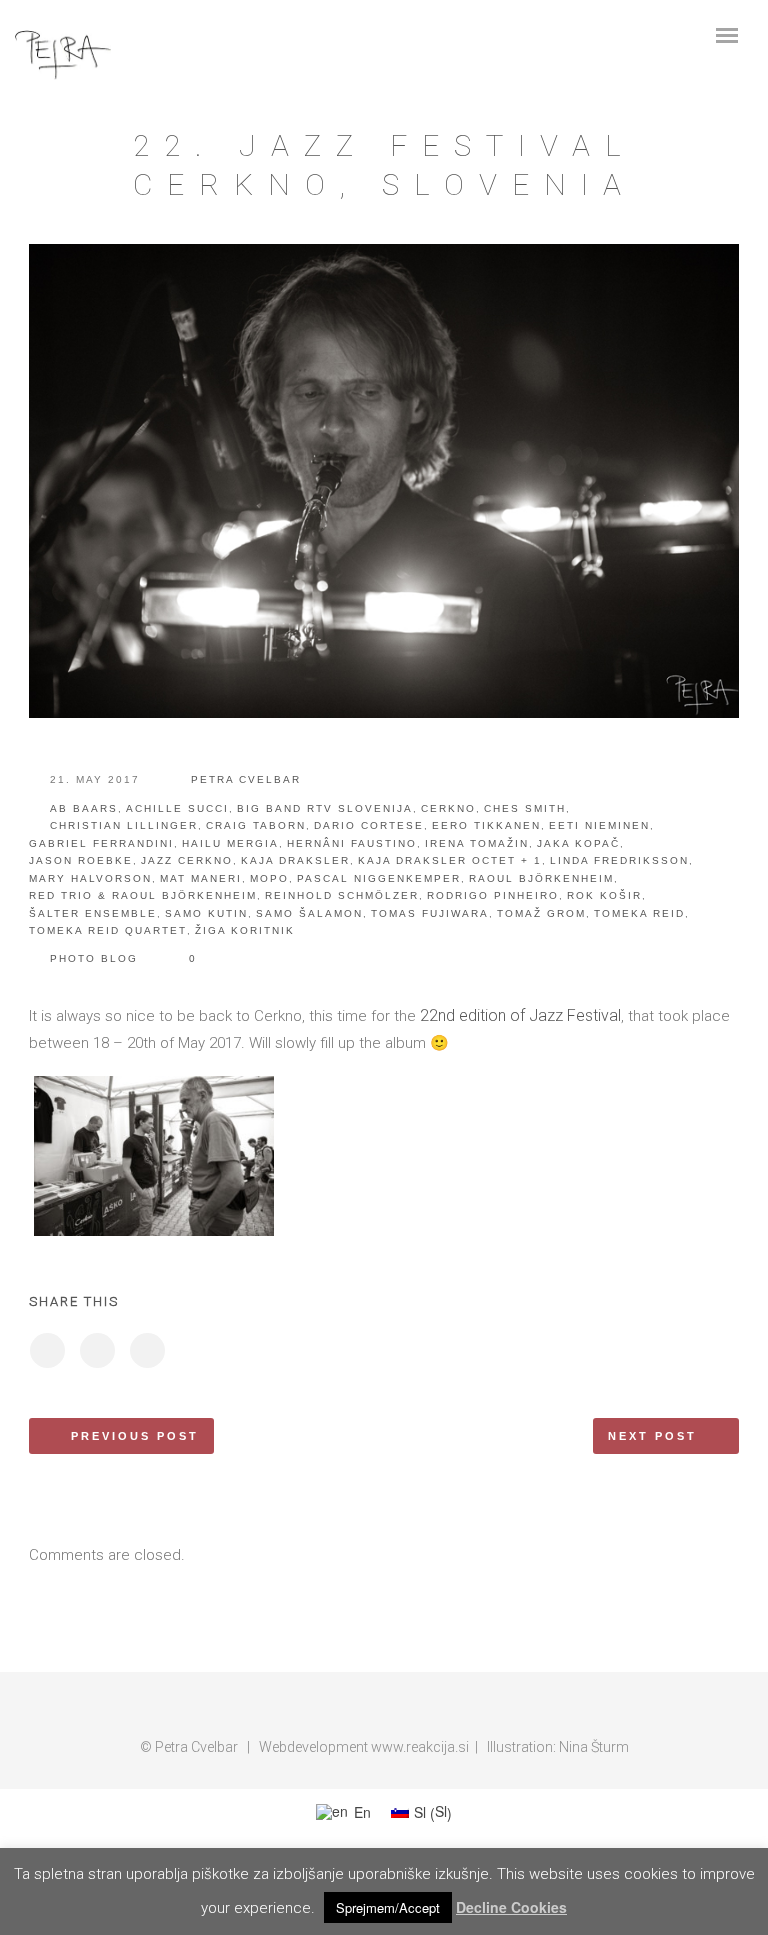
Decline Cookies (511, 1907)
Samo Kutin (206, 913)
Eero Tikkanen (486, 825)
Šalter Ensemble (93, 913)
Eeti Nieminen (599, 825)
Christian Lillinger (124, 825)
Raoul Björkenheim (541, 878)
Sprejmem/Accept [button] (388, 1907)
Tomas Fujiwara (430, 913)
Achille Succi (177, 808)
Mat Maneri (201, 878)
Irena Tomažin (477, 843)
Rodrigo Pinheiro (493, 895)
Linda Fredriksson (619, 860)
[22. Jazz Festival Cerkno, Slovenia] (46, 1350)
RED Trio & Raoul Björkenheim (143, 895)
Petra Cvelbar (246, 779)
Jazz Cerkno (187, 860)
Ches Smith (525, 808)
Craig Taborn (256, 825)
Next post (652, 1436)
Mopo (269, 878)
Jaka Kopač (578, 843)
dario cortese (369, 825)
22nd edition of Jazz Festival (520, 1015)
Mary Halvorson (90, 878)
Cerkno (448, 808)
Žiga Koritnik (245, 930)
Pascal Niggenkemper (379, 878)
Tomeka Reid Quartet (108, 930)
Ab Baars (84, 808)
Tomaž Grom (541, 913)
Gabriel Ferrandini (101, 843)
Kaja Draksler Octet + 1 (450, 860)
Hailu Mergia (230, 843)
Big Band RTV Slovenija (325, 808)
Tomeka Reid (639, 913)
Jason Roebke (81, 860)
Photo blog (94, 958)
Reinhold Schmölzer (342, 895)
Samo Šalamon (309, 913)
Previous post (135, 1436)
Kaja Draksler (295, 860)
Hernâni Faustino (352, 843)
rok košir (604, 895)
